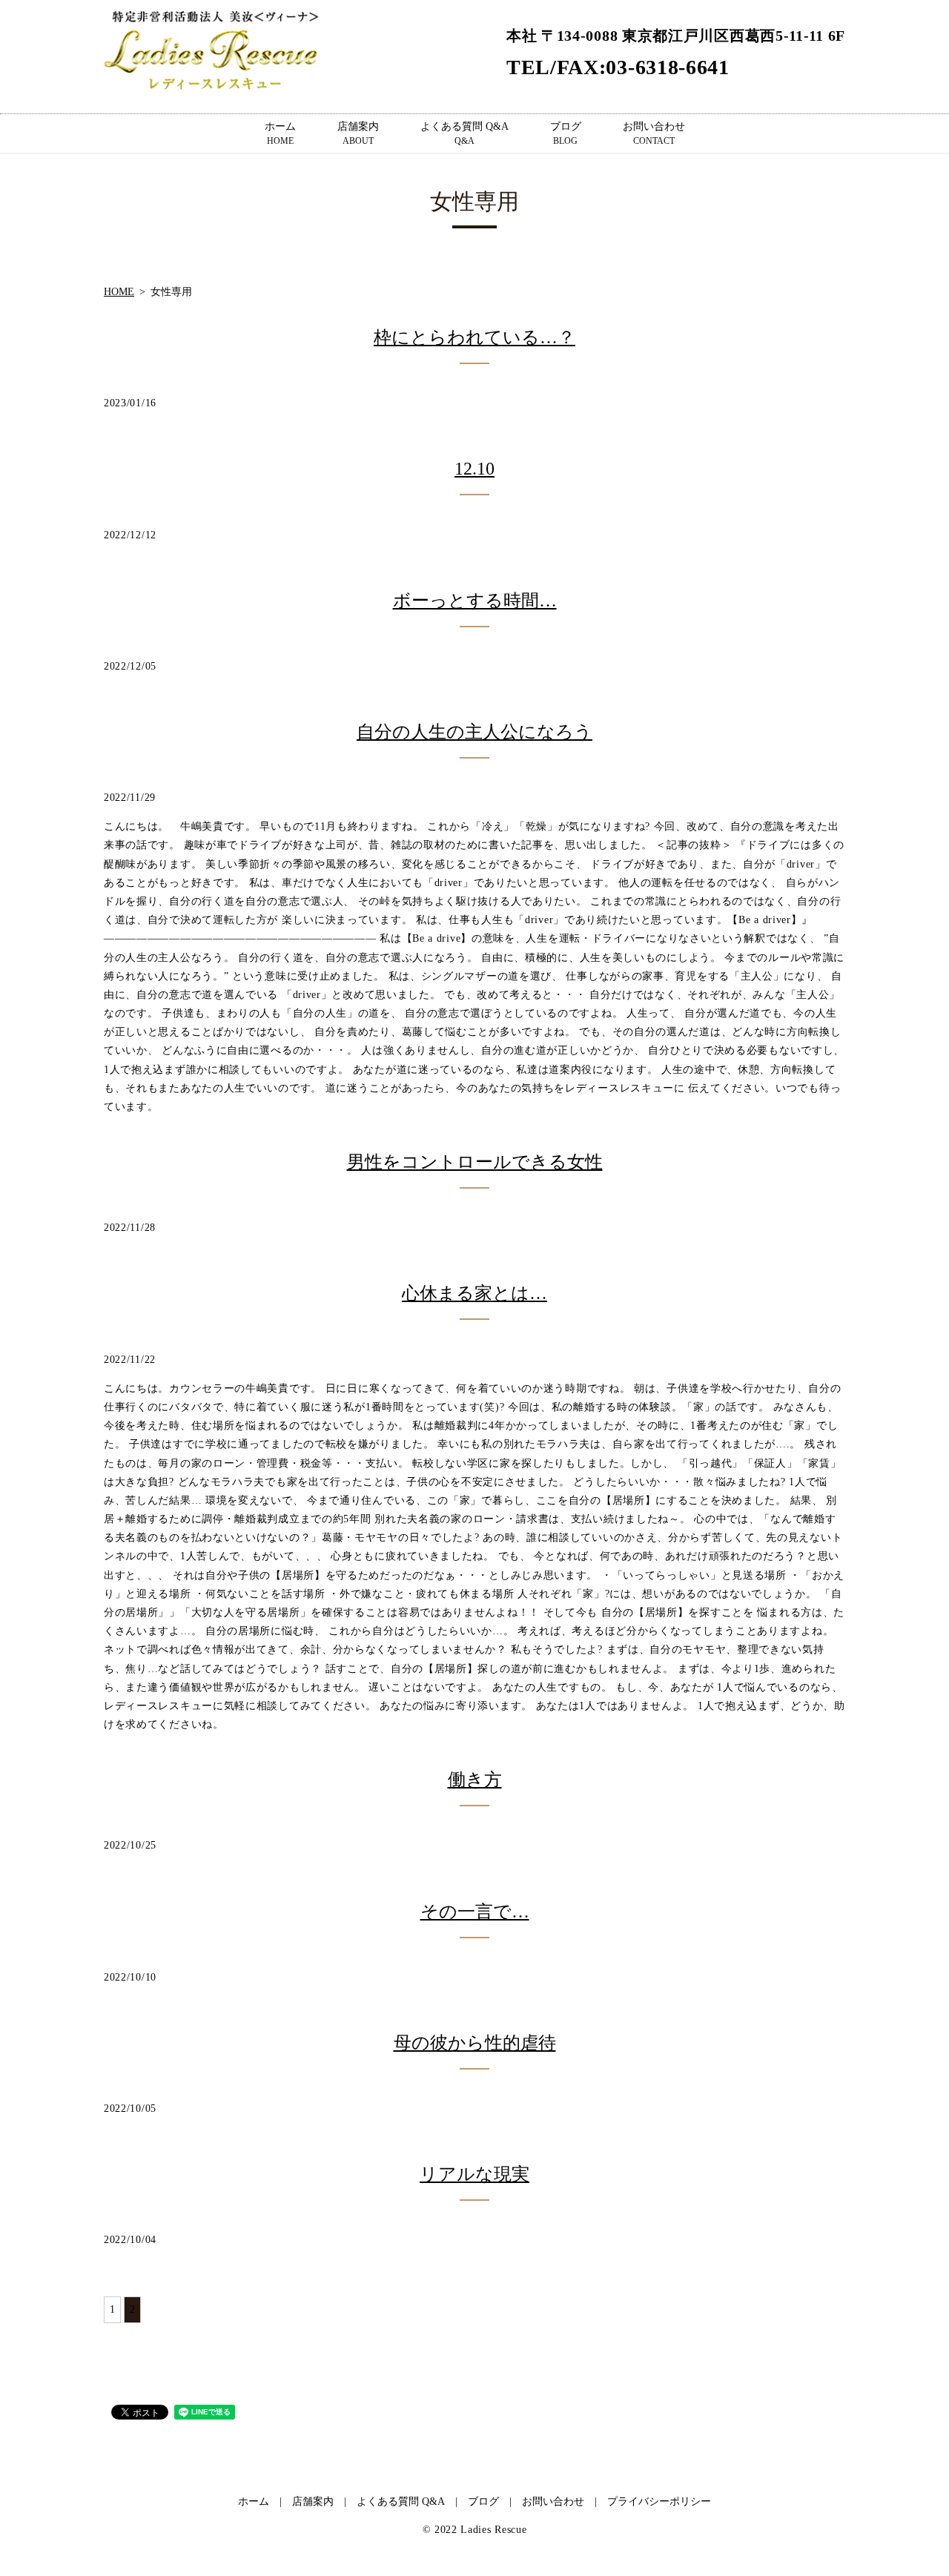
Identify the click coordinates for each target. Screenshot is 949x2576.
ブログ (566, 133)
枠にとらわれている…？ (474, 337)
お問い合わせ (654, 133)
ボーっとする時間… (475, 601)
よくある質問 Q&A (464, 133)
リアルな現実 (474, 2174)
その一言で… (475, 1912)
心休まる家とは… (474, 1293)
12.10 (474, 469)
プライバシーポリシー (659, 2501)
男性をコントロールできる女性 (475, 1162)
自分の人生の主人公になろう (474, 732)
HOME (119, 292)
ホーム (280, 133)
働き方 (475, 1780)
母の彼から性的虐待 (475, 2043)
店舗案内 (358, 133)
